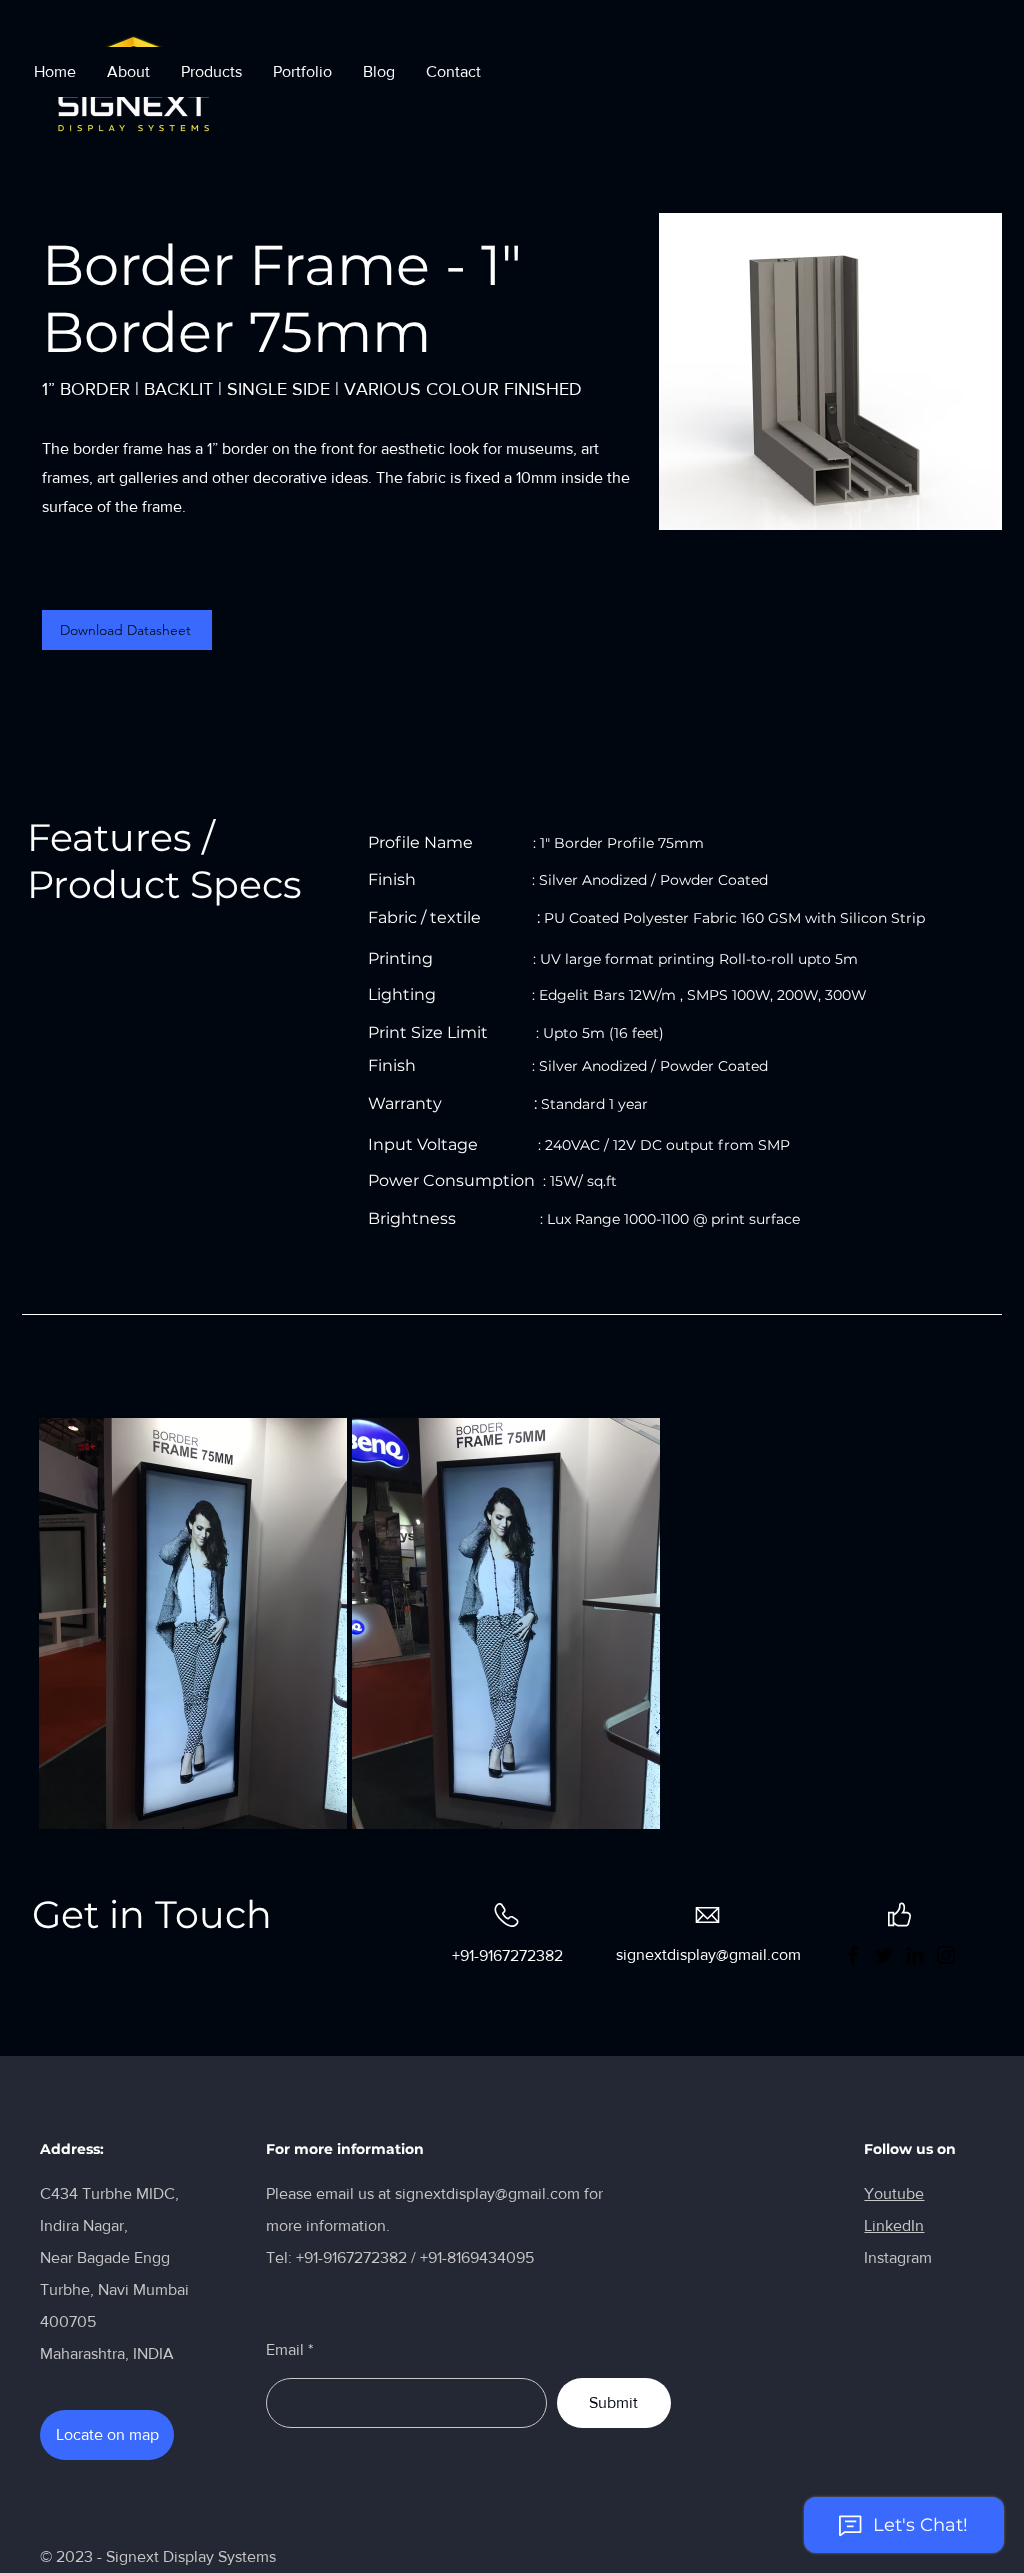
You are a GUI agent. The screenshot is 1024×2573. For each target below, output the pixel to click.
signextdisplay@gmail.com (487, 2193)
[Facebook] (853, 1955)
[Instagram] (946, 1955)
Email (285, 2350)
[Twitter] (884, 1955)
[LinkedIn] (915, 1955)
